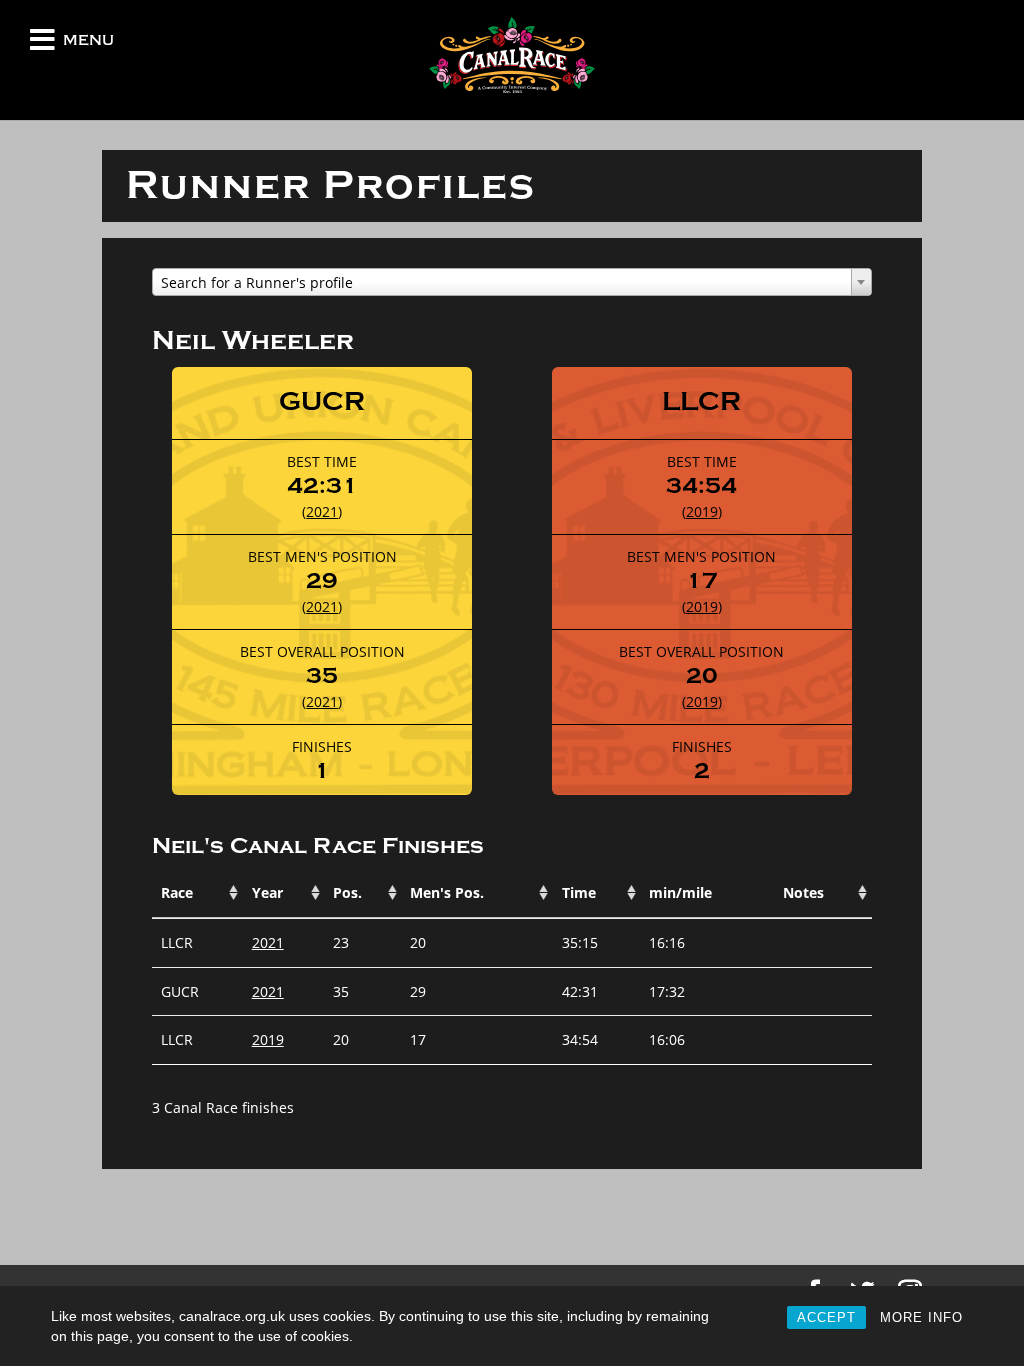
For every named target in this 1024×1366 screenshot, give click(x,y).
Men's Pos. (447, 892)
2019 (702, 511)
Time (579, 892)
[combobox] (511, 282)
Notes (803, 892)
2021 (322, 511)
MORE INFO (921, 1317)
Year (267, 892)
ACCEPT (826, 1317)
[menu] (42, 44)
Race (177, 892)
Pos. (347, 892)
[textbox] (511, 283)
